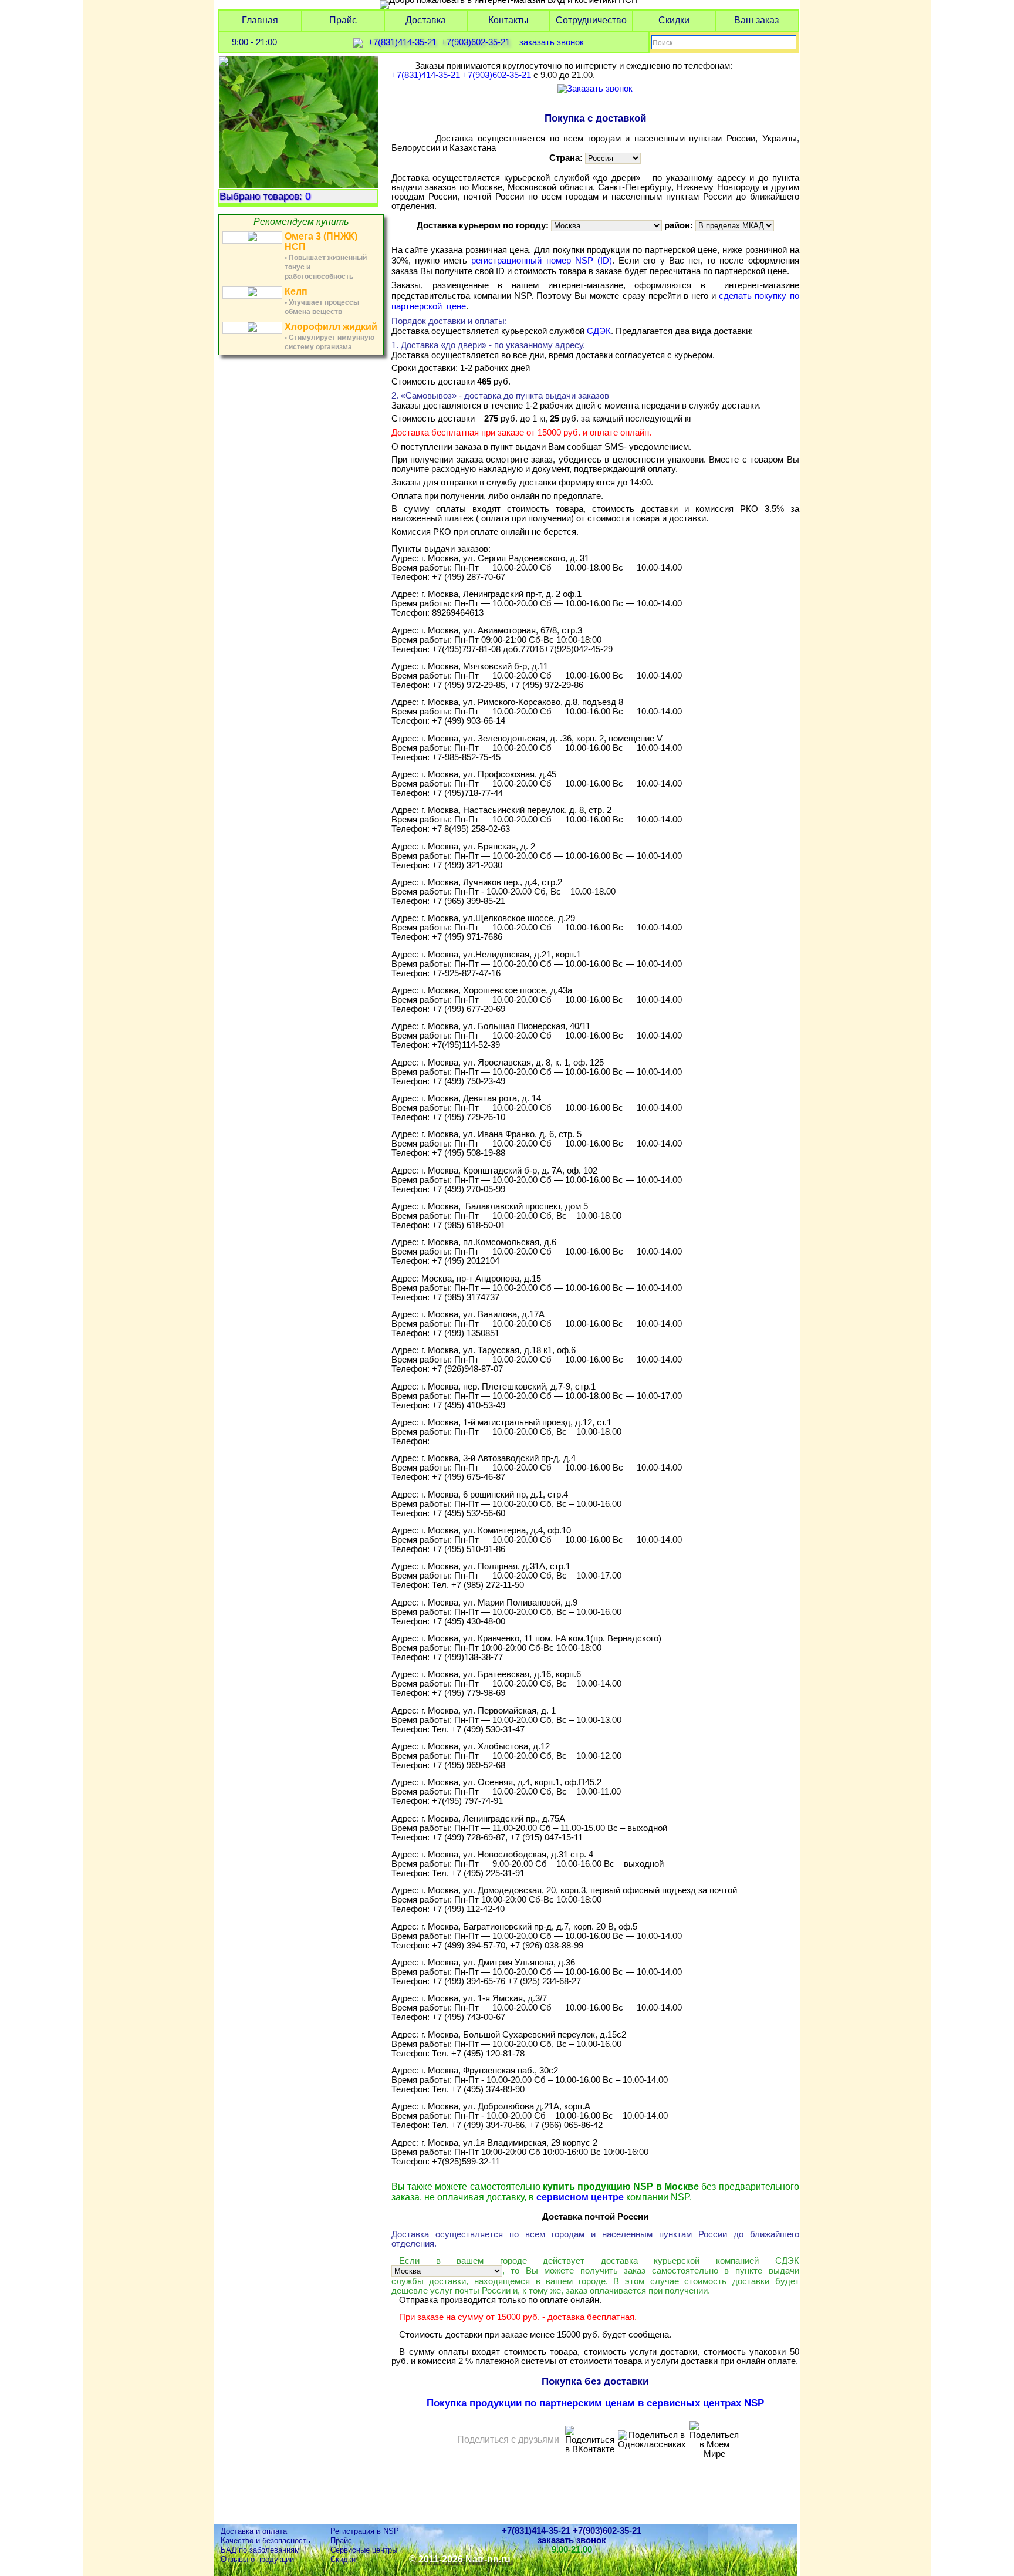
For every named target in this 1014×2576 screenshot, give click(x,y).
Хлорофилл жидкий (331, 327)
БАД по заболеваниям (260, 2550)
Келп (296, 291)
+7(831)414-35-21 (402, 43)
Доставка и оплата (254, 2531)
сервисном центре (580, 2197)
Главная (260, 20)
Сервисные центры (364, 2550)
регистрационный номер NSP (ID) (542, 260)
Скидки (674, 20)
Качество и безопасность (266, 2540)
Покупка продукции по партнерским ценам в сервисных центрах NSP (595, 2403)
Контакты (508, 20)
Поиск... (665, 43)
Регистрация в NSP (365, 2531)
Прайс (343, 20)
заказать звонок (552, 43)
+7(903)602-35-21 (476, 43)
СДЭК (599, 331)
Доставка (426, 20)
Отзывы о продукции (257, 2559)
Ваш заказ (756, 20)
